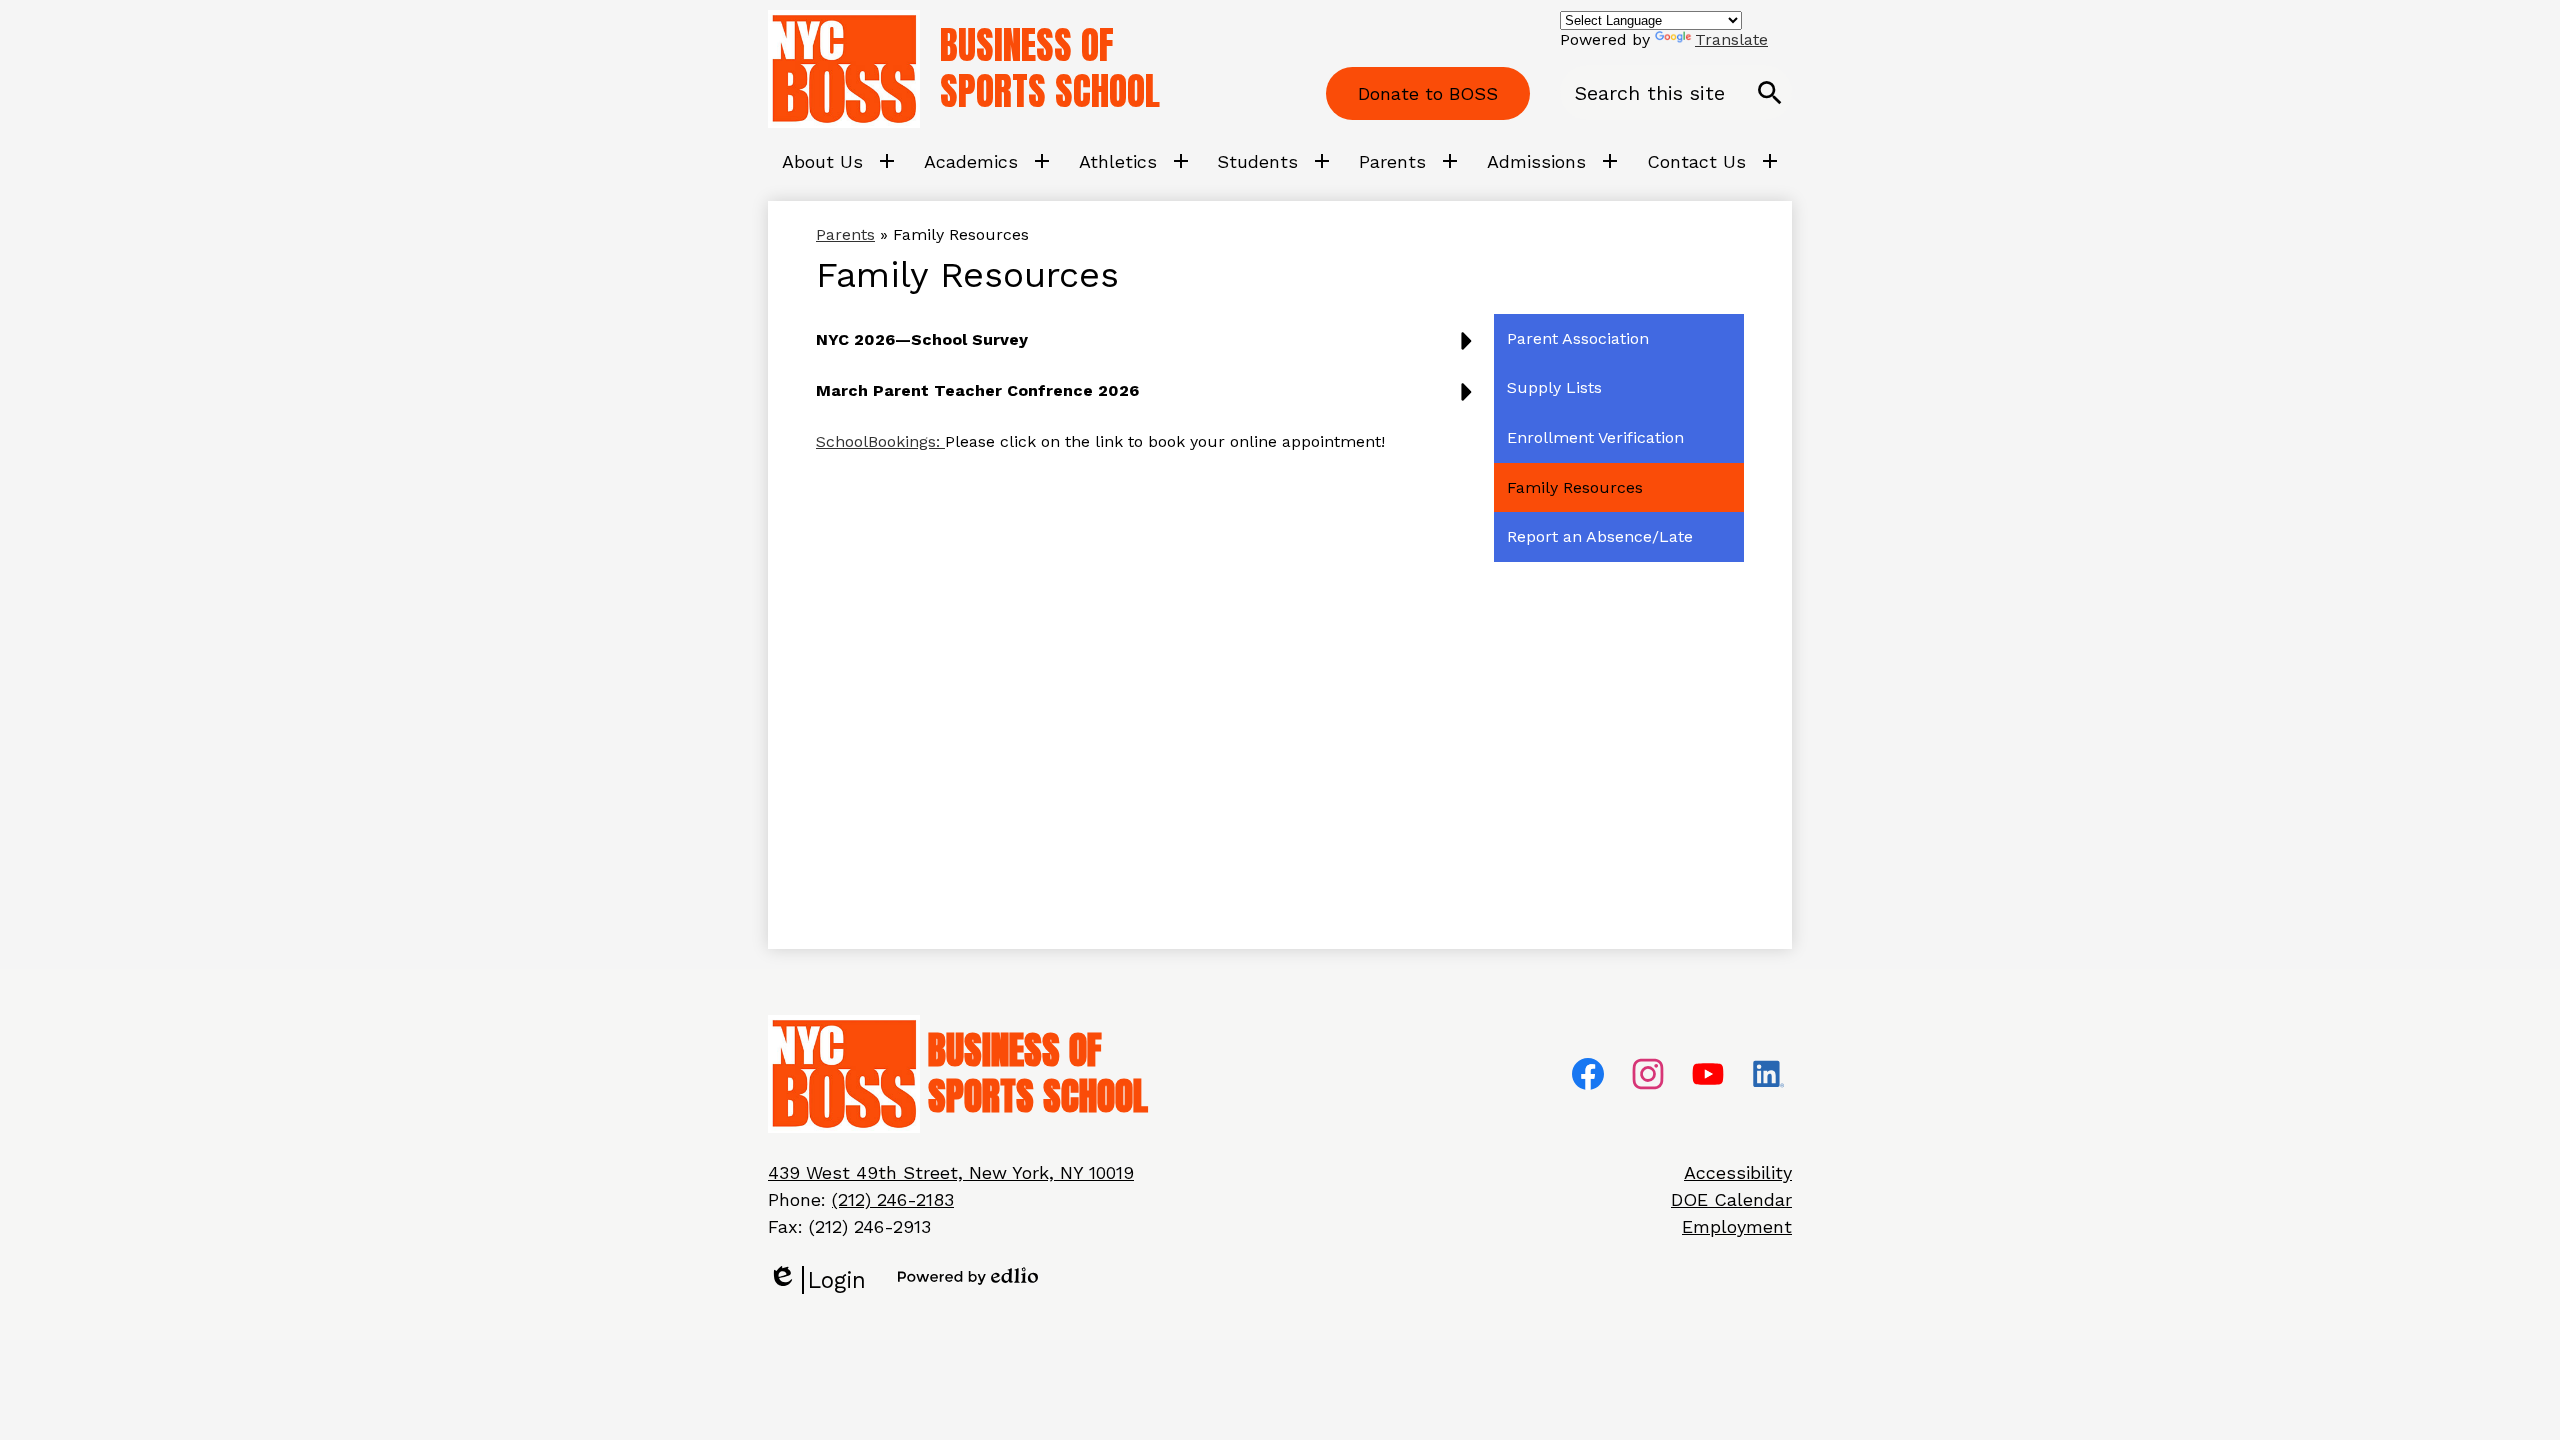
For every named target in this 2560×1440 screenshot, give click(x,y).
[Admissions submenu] (1552, 161)
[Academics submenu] (987, 161)
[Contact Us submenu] (1712, 161)
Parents (845, 234)
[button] (1149, 347)
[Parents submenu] (1408, 161)
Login (817, 1280)
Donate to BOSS (1428, 93)
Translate (1731, 39)
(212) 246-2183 (893, 1199)
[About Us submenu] (838, 161)
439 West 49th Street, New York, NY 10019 (951, 1172)
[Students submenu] (1273, 161)
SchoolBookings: (880, 441)
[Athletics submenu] (1134, 161)
